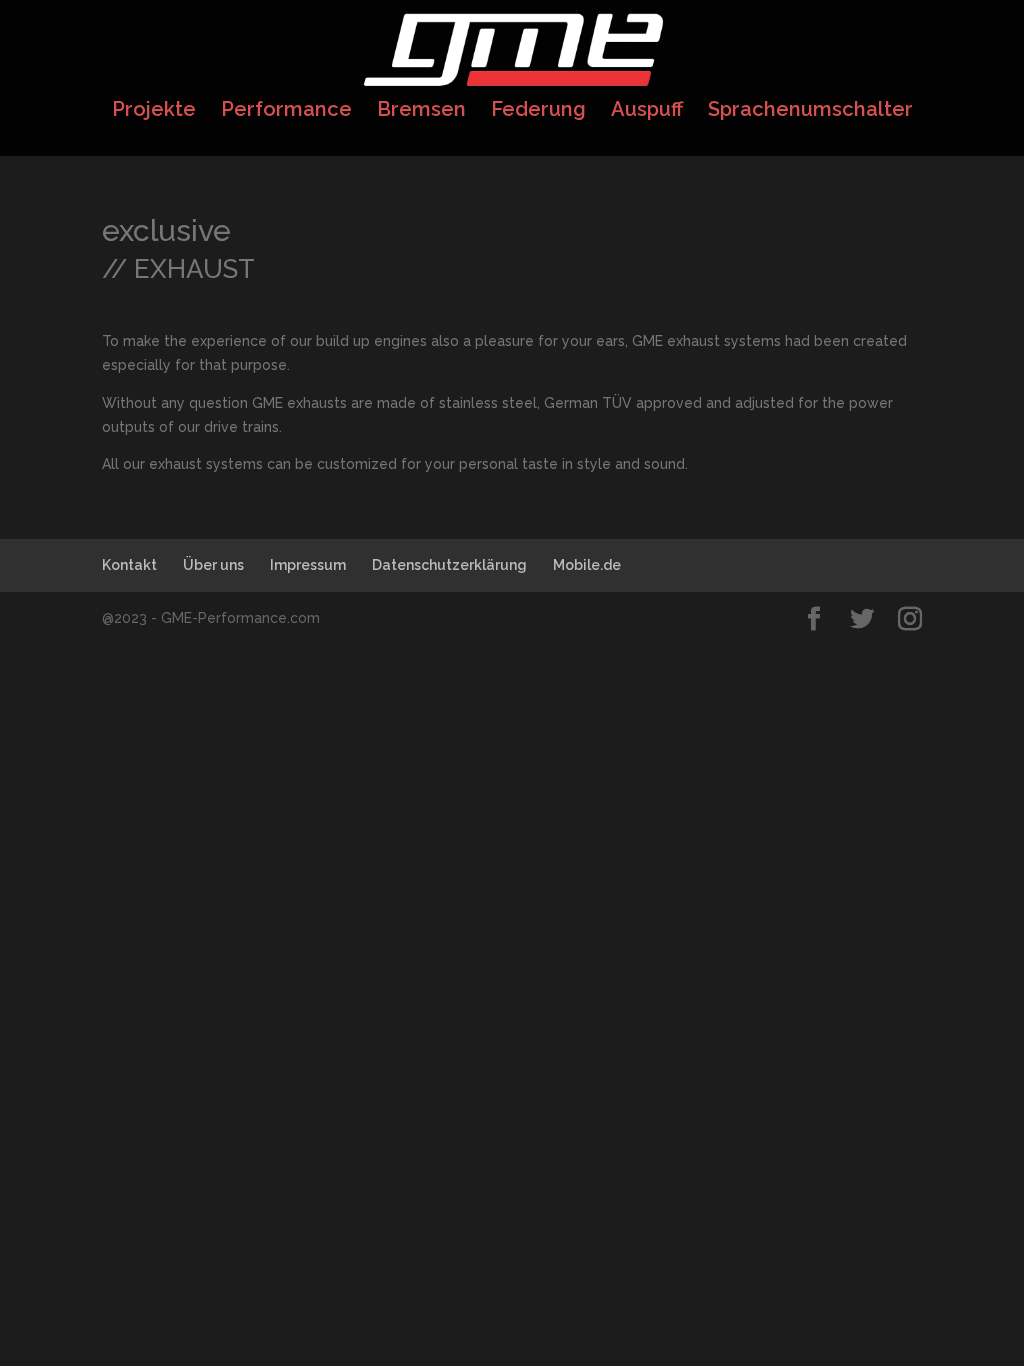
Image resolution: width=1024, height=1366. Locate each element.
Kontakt (129, 565)
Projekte (154, 111)
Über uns (213, 565)
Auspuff (647, 111)
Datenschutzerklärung (449, 565)
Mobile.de (587, 565)
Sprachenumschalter (810, 111)
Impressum (308, 565)
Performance (286, 111)
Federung (538, 111)
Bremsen (421, 111)
